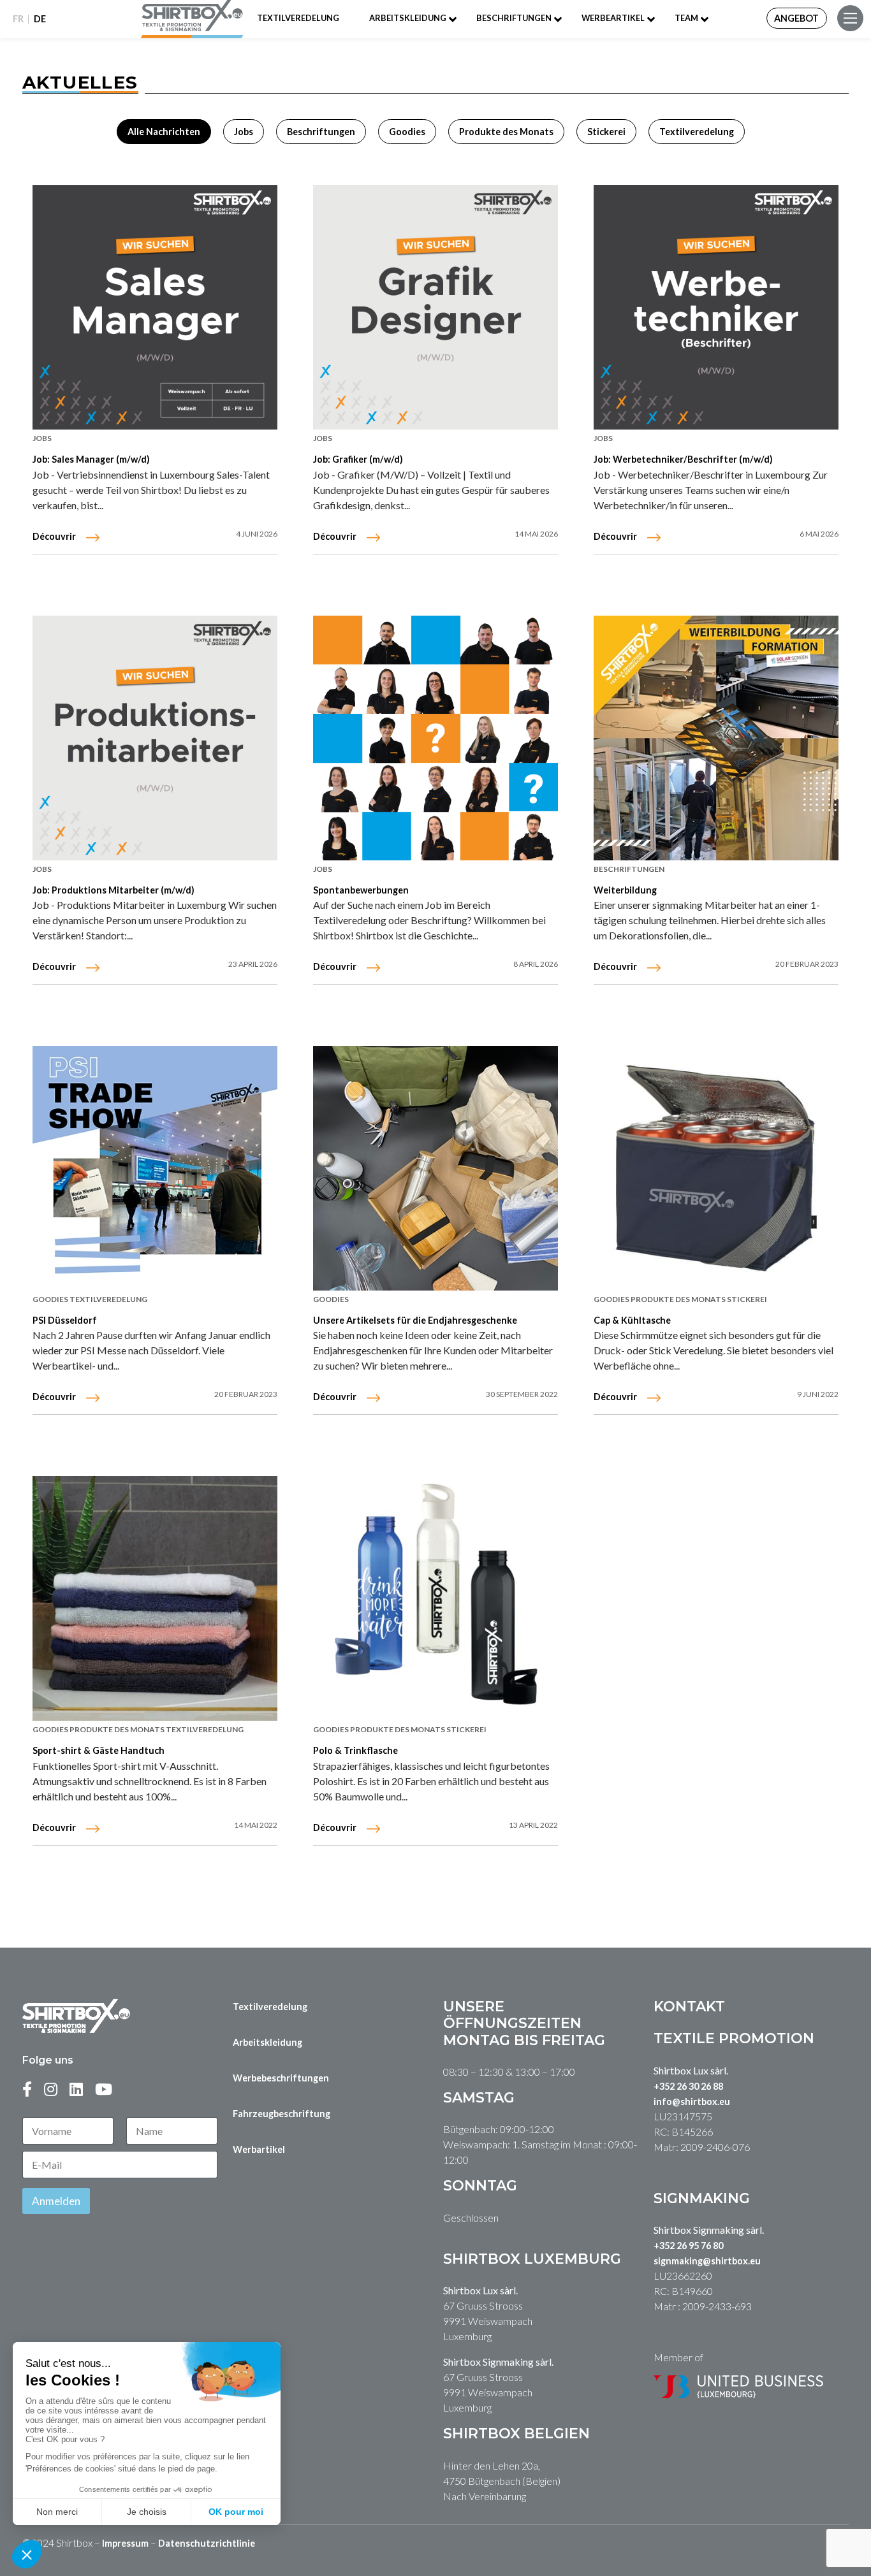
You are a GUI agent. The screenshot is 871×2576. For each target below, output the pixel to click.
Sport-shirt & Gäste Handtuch (99, 1750)
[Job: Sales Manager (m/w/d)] (155, 307)
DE (40, 19)
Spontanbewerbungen (361, 890)
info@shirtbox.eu (692, 2102)
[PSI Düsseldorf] (155, 1168)
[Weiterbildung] (716, 738)
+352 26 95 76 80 (688, 2246)
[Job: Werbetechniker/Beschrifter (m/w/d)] (716, 307)
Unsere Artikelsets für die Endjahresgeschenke (415, 1320)
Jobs (244, 132)
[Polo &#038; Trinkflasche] (435, 1598)
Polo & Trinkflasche (355, 1750)
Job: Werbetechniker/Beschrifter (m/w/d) (683, 459)
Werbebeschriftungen (281, 2078)
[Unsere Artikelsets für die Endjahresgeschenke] (435, 1168)
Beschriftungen (514, 18)
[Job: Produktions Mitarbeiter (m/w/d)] (155, 738)
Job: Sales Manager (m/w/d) (91, 459)
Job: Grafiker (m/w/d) (358, 459)
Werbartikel (259, 2149)
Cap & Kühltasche (632, 1320)
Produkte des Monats (506, 132)
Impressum (125, 2543)
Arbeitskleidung (408, 18)
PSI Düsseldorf (65, 1320)
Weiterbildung (625, 890)
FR (18, 19)
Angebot (796, 18)
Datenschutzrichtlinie (207, 2543)
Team (686, 18)
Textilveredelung (298, 18)
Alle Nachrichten (164, 132)
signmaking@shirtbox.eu (707, 2261)
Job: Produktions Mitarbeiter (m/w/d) (113, 890)
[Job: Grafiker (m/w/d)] (435, 307)
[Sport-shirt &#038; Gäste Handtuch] (155, 1598)
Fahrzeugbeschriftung (282, 2114)
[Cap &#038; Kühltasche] (716, 1168)
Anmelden (56, 2201)
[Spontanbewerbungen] (435, 738)
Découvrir (54, 536)
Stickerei (606, 132)
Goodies (407, 132)
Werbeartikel (613, 18)
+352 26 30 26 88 (688, 2086)
